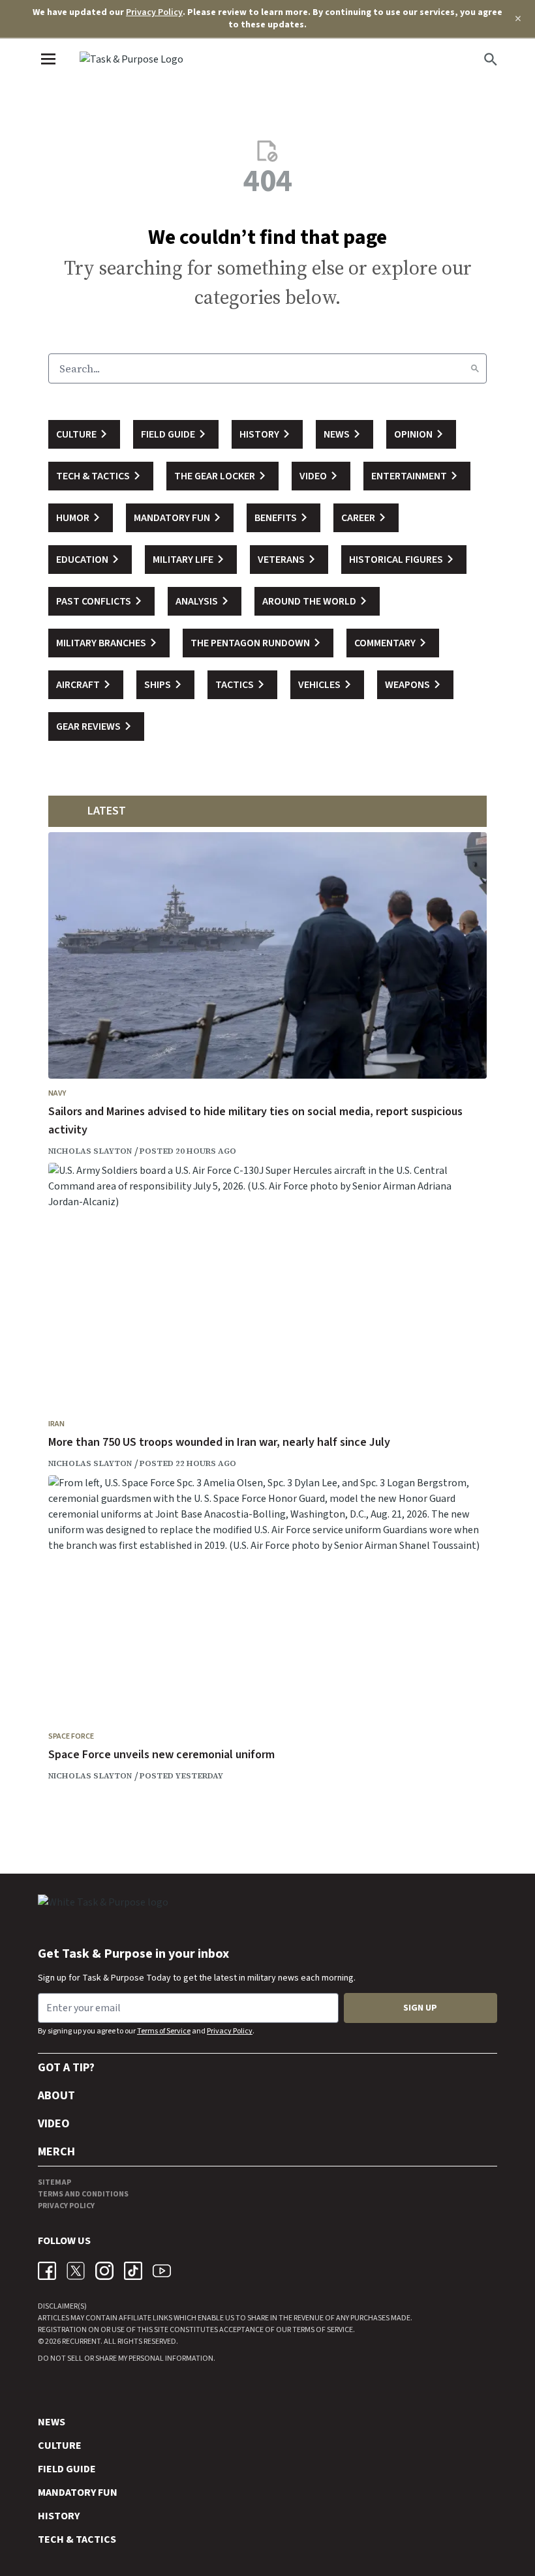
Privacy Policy (154, 12)
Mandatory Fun (78, 2493)
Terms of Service (164, 2031)
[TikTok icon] (133, 2271)
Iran (56, 1424)
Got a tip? (66, 2068)
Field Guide (67, 2469)
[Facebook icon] (47, 2271)
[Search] (475, 368)
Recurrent (81, 2342)
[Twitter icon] (76, 2271)
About (56, 2096)
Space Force (71, 1736)
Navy (57, 1093)
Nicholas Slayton (90, 1151)
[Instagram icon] (104, 2271)
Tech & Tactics (77, 2539)
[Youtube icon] (162, 2271)
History (59, 2516)
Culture (60, 2446)
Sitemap (54, 2182)
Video (54, 2124)
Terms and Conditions (83, 2194)
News (52, 2422)
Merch (56, 2152)
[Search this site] (491, 59)
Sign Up (420, 2008)
